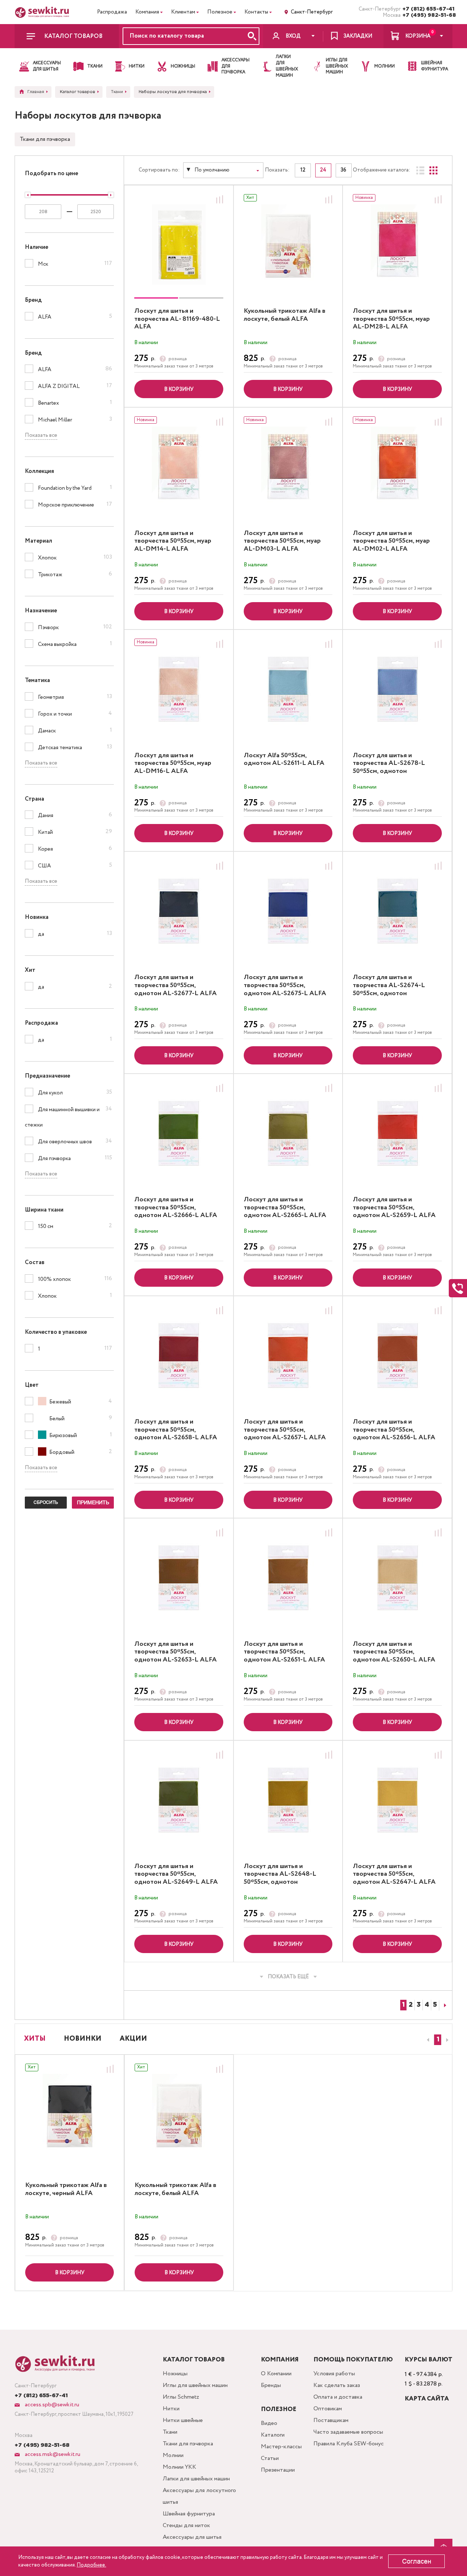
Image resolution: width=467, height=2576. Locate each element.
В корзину (179, 389)
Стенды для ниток (186, 2525)
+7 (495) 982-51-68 (427, 15)
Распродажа (112, 12)
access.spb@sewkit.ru (51, 2405)
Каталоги (273, 2435)
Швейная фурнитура (189, 2514)
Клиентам (183, 12)
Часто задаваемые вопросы (348, 2432)
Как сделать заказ (337, 2385)
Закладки (358, 36)
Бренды (271, 2385)
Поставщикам (331, 2420)
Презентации (278, 2470)
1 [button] (438, 2040)
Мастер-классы (281, 2447)
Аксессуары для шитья (192, 2537)
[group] (179, 244)
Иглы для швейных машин (195, 2385)
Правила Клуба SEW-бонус (349, 2444)
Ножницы (175, 2374)
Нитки (171, 2409)
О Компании (276, 2374)
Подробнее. (91, 2565)
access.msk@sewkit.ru (52, 2454)
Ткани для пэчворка (45, 139)
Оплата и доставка (338, 2397)
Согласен (417, 2561)
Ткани (170, 2432)
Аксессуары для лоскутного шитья (199, 2496)
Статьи (270, 2458)
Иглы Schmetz (181, 2397)
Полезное (220, 12)
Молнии (173, 2455)
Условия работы (334, 2374)
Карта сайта (427, 2399)
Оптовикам (328, 2409)
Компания (147, 12)
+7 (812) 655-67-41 (427, 9)
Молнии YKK (180, 2467)
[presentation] (427, 2040)
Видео (269, 2423)
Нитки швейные (183, 2420)
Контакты (256, 12)
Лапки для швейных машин (196, 2479)
